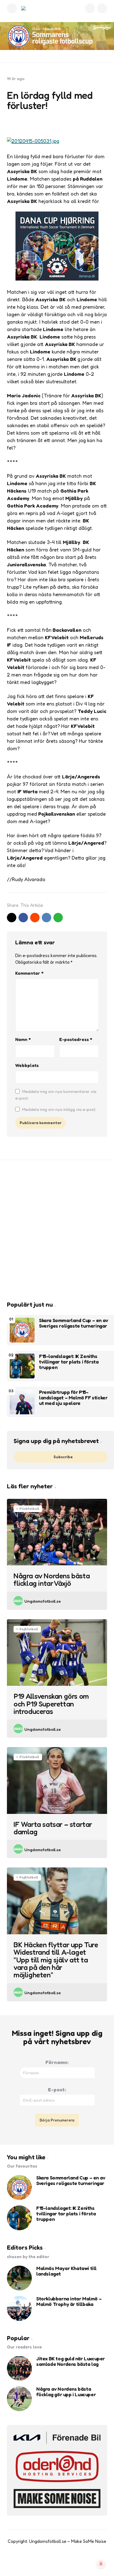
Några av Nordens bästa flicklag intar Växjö (52, 1580)
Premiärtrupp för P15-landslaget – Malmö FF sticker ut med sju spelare (73, 1398)
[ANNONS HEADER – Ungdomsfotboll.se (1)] (57, 36)
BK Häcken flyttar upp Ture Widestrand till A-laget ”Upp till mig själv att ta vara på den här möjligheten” (56, 1960)
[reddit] (35, 918)
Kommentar (29, 973)
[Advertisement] (57, 1230)
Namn (23, 1039)
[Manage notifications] (101, 2564)
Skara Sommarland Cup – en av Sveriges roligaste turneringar (74, 1323)
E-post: (57, 2089)
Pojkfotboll (29, 1629)
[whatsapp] (58, 918)
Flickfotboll (29, 1509)
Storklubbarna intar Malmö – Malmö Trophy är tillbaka (69, 2302)
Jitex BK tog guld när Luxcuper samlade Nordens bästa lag (71, 2361)
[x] (12, 918)
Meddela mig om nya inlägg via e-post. (59, 1109)
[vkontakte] (46, 918)
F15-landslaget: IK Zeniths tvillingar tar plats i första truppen (69, 1362)
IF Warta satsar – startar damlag (53, 1828)
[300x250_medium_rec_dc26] (57, 279)
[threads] (74, 2562)
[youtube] (51, 2562)
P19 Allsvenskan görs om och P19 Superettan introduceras (51, 1704)
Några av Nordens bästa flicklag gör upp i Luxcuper (66, 2392)
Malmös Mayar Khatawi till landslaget (66, 2271)
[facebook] (23, 918)
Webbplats (27, 1065)
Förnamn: (57, 2062)
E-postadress (76, 1039)
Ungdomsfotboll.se (43, 1601)
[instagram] (63, 2562)
